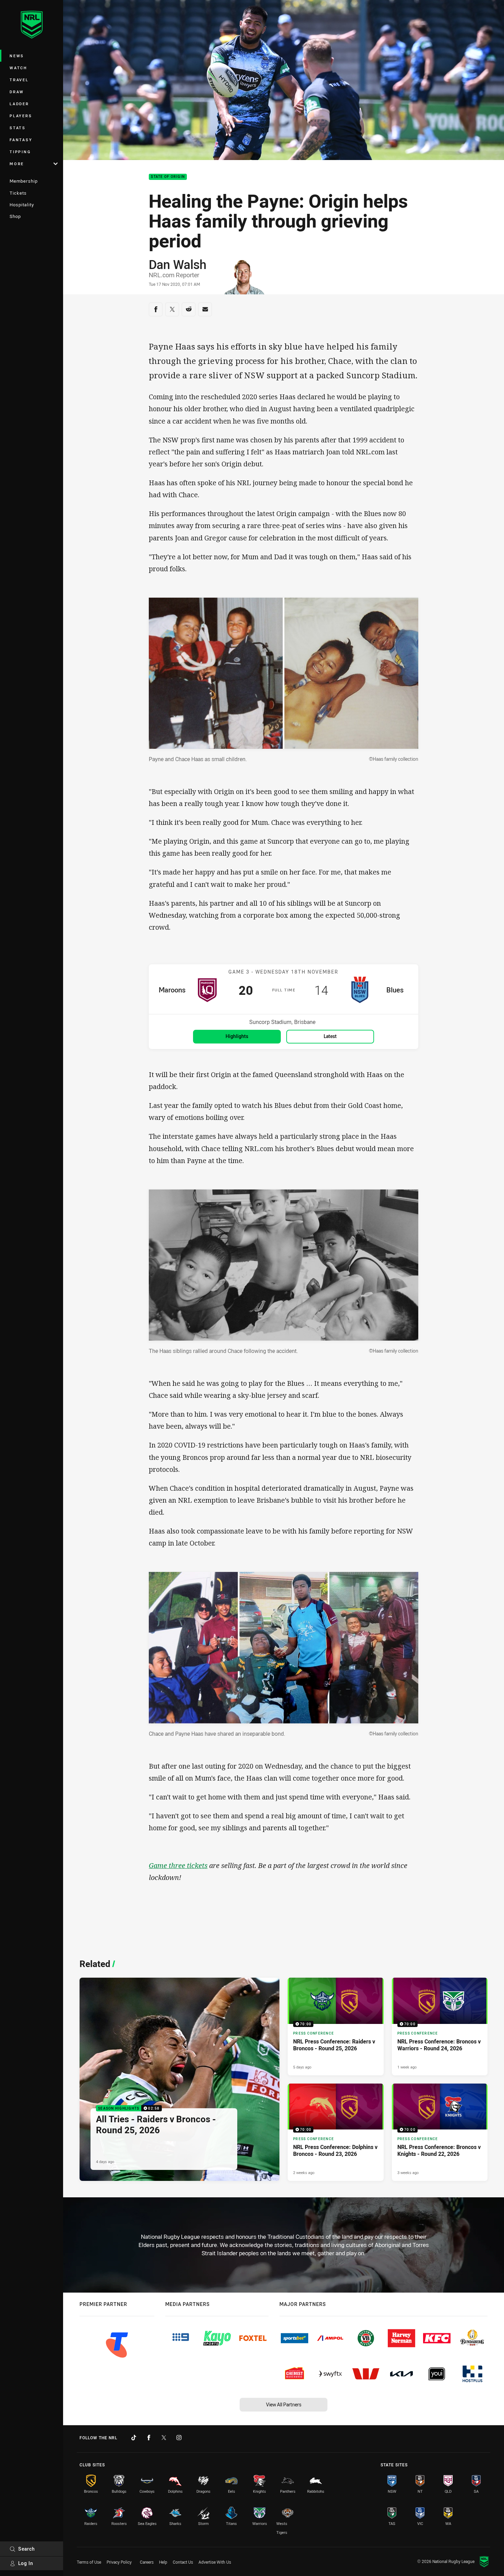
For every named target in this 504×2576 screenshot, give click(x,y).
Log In (26, 2563)
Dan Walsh (178, 264)
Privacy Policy (119, 2562)
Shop (15, 216)
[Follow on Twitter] (164, 2438)
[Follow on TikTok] (134, 2438)
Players (21, 116)
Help (163, 2562)
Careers (147, 2562)
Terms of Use (89, 2562)
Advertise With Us (215, 2562)
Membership (24, 181)
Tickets (18, 193)
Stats (18, 128)
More (17, 164)
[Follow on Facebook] (149, 2438)
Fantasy (21, 140)
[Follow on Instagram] (179, 2438)
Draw (17, 92)
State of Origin (168, 177)
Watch (19, 68)
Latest (330, 1036)
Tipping (20, 152)
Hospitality (22, 205)
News (17, 56)
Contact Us (183, 2562)
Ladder (19, 104)
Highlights (237, 1036)
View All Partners (284, 2404)
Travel (19, 80)
